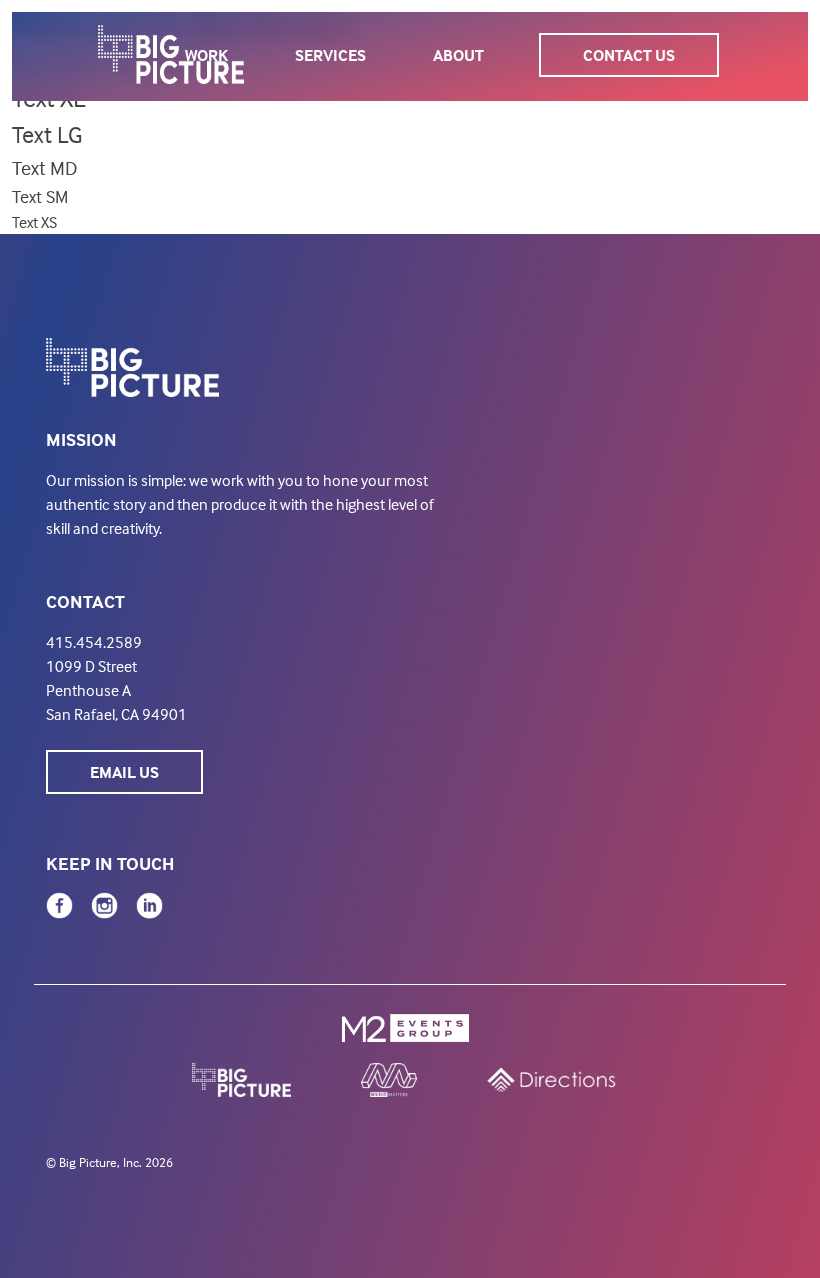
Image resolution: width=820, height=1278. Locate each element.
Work (206, 55)
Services (330, 55)
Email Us (124, 772)
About (458, 55)
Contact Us (629, 55)
